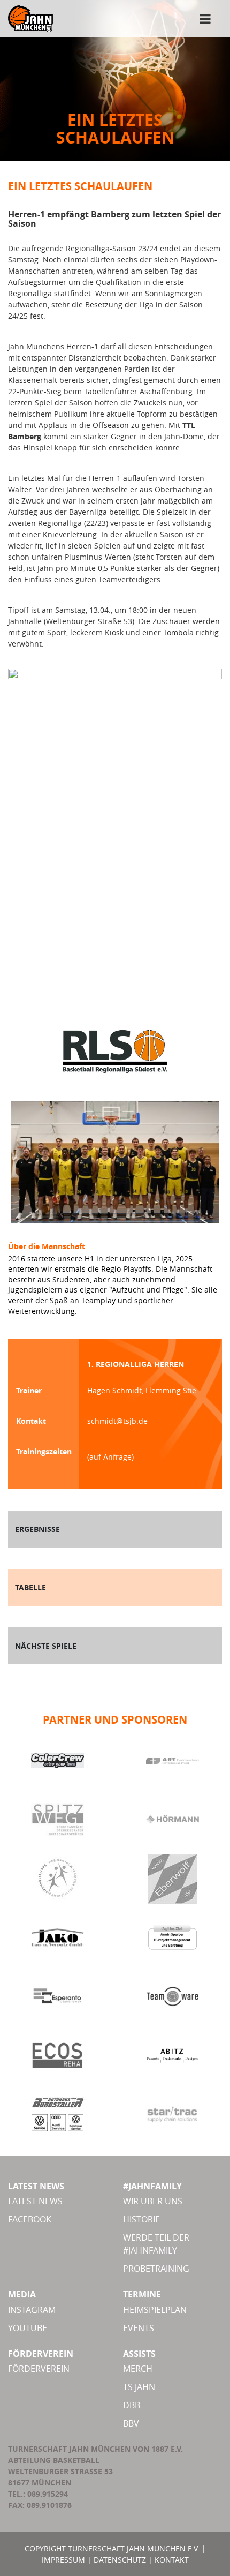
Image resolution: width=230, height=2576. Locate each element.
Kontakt (172, 2560)
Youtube (28, 2328)
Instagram (32, 2310)
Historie (141, 2219)
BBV (131, 2423)
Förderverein (39, 2369)
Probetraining (156, 2269)
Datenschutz (120, 2560)
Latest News (35, 2201)
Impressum (63, 2560)
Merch (138, 2369)
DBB (132, 2405)
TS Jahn (139, 2387)
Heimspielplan (155, 2310)
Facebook (30, 2219)
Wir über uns (153, 2201)
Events (139, 2328)
